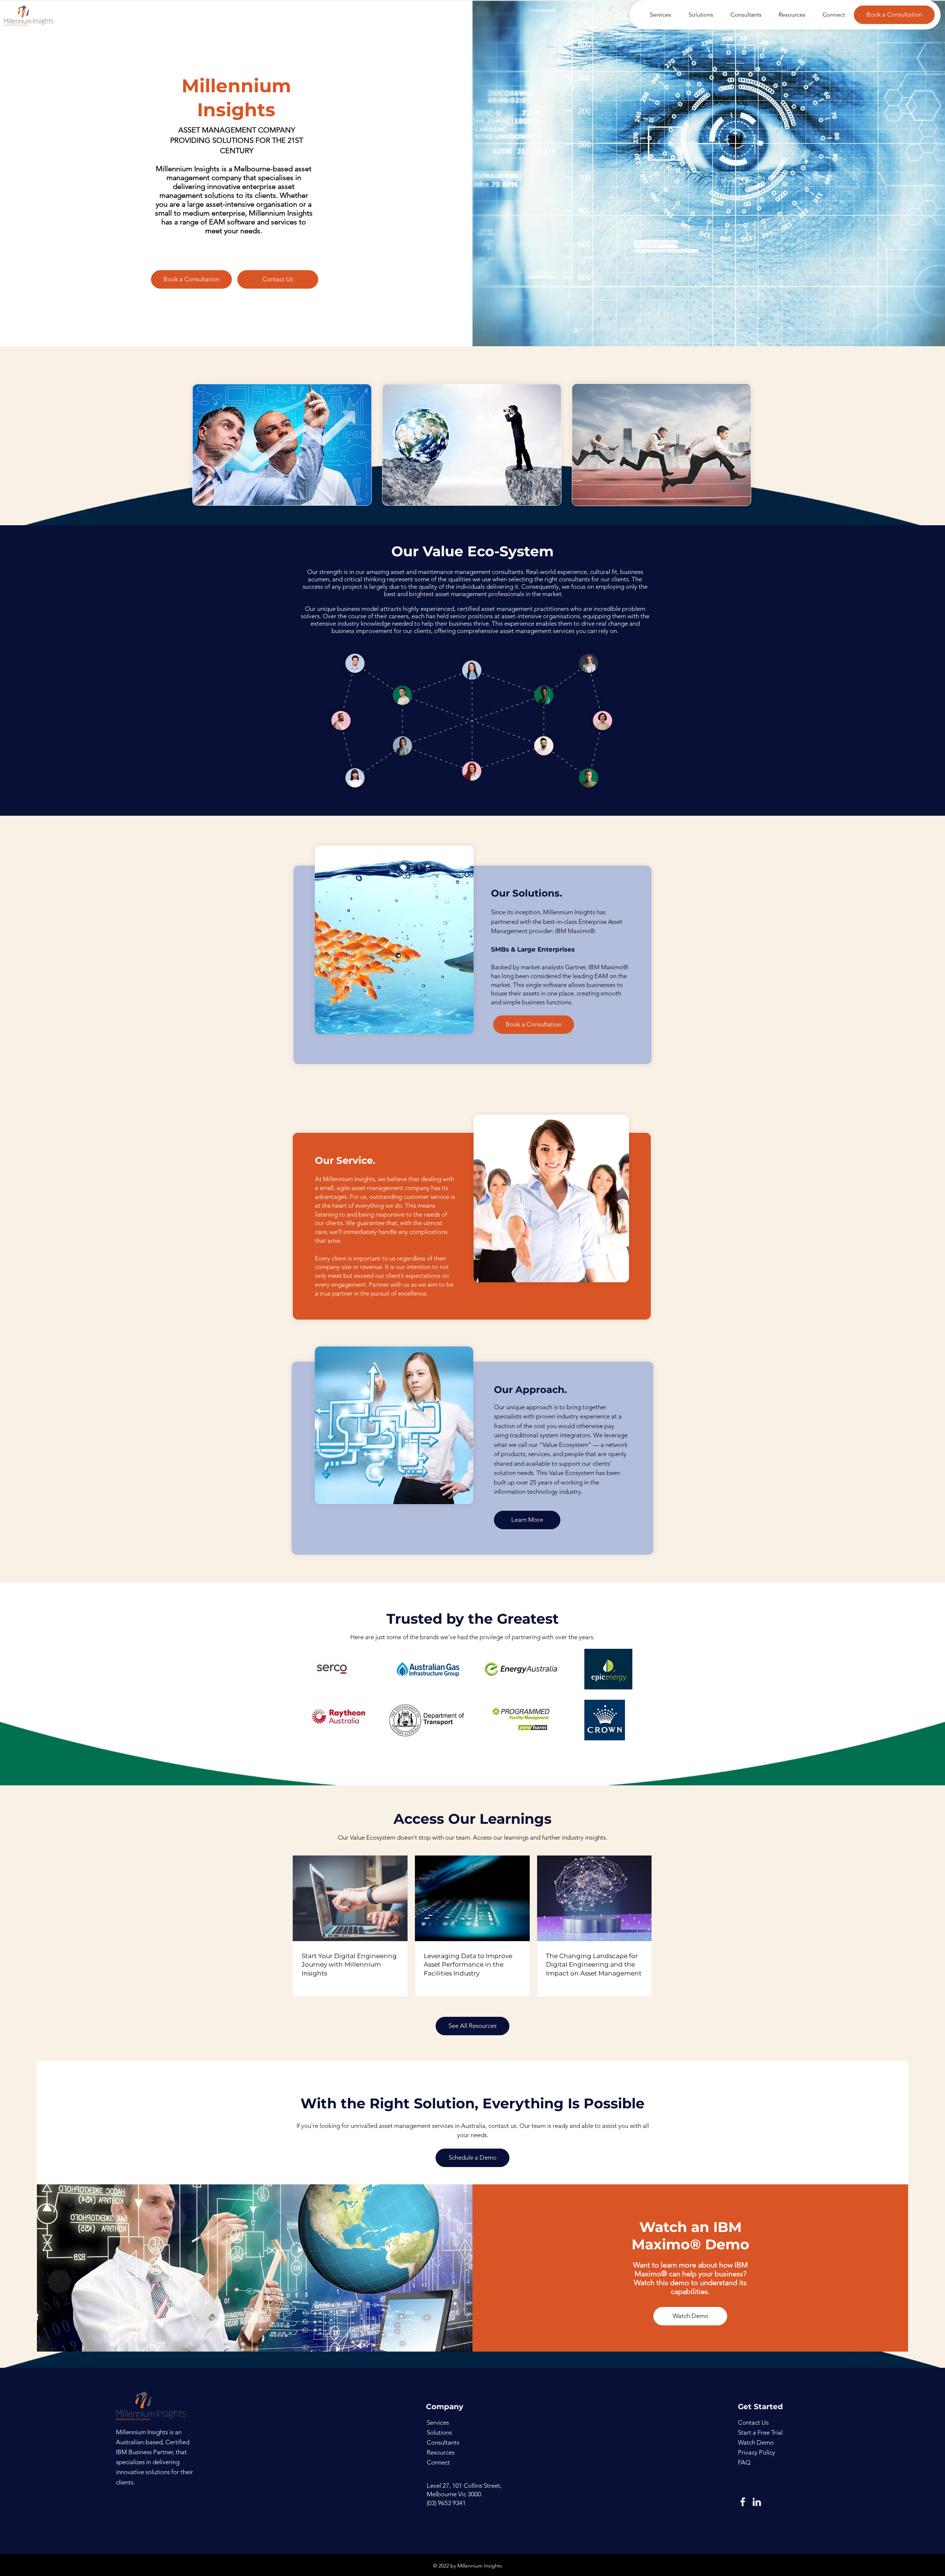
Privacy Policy (757, 2452)
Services (438, 2422)
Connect (438, 2462)
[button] (657, 15)
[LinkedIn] (757, 2502)
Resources (441, 2452)
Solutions (439, 2432)
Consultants (443, 2442)
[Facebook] (743, 2502)
